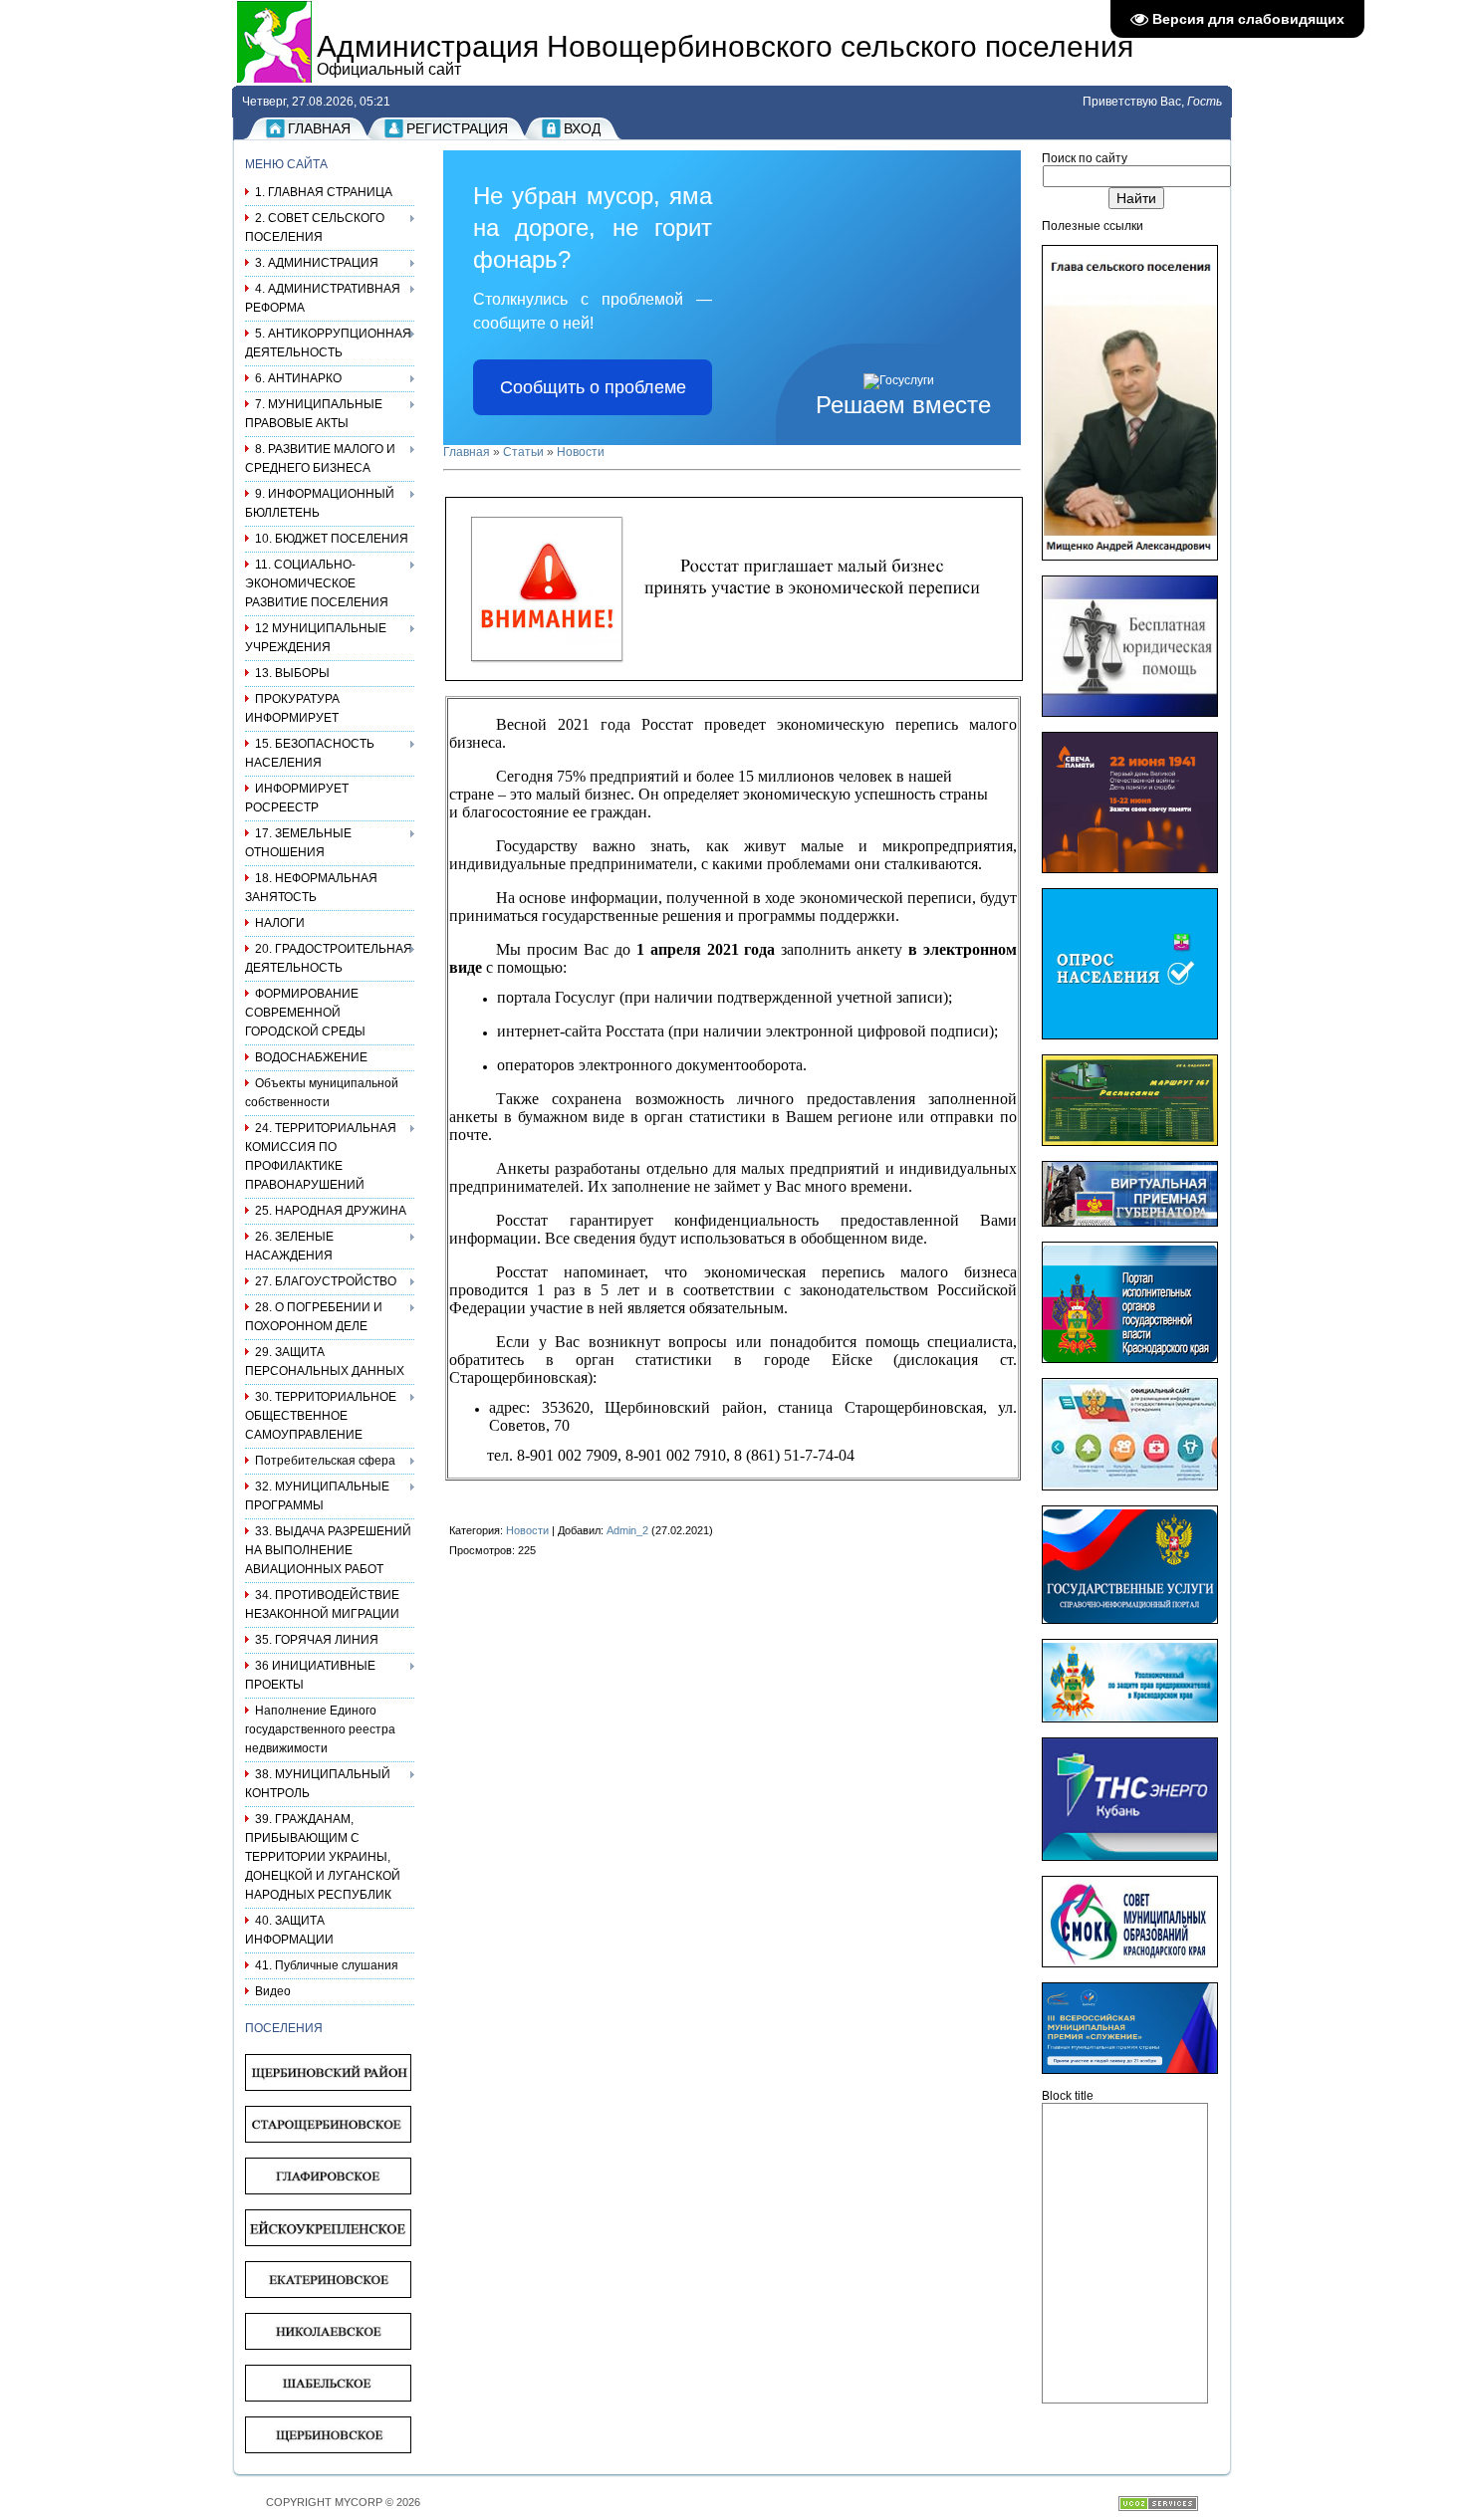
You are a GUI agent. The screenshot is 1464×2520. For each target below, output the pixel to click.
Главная (319, 128)
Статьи (523, 452)
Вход (582, 128)
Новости (581, 452)
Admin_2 (627, 1530)
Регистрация (457, 128)
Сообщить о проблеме (593, 387)
